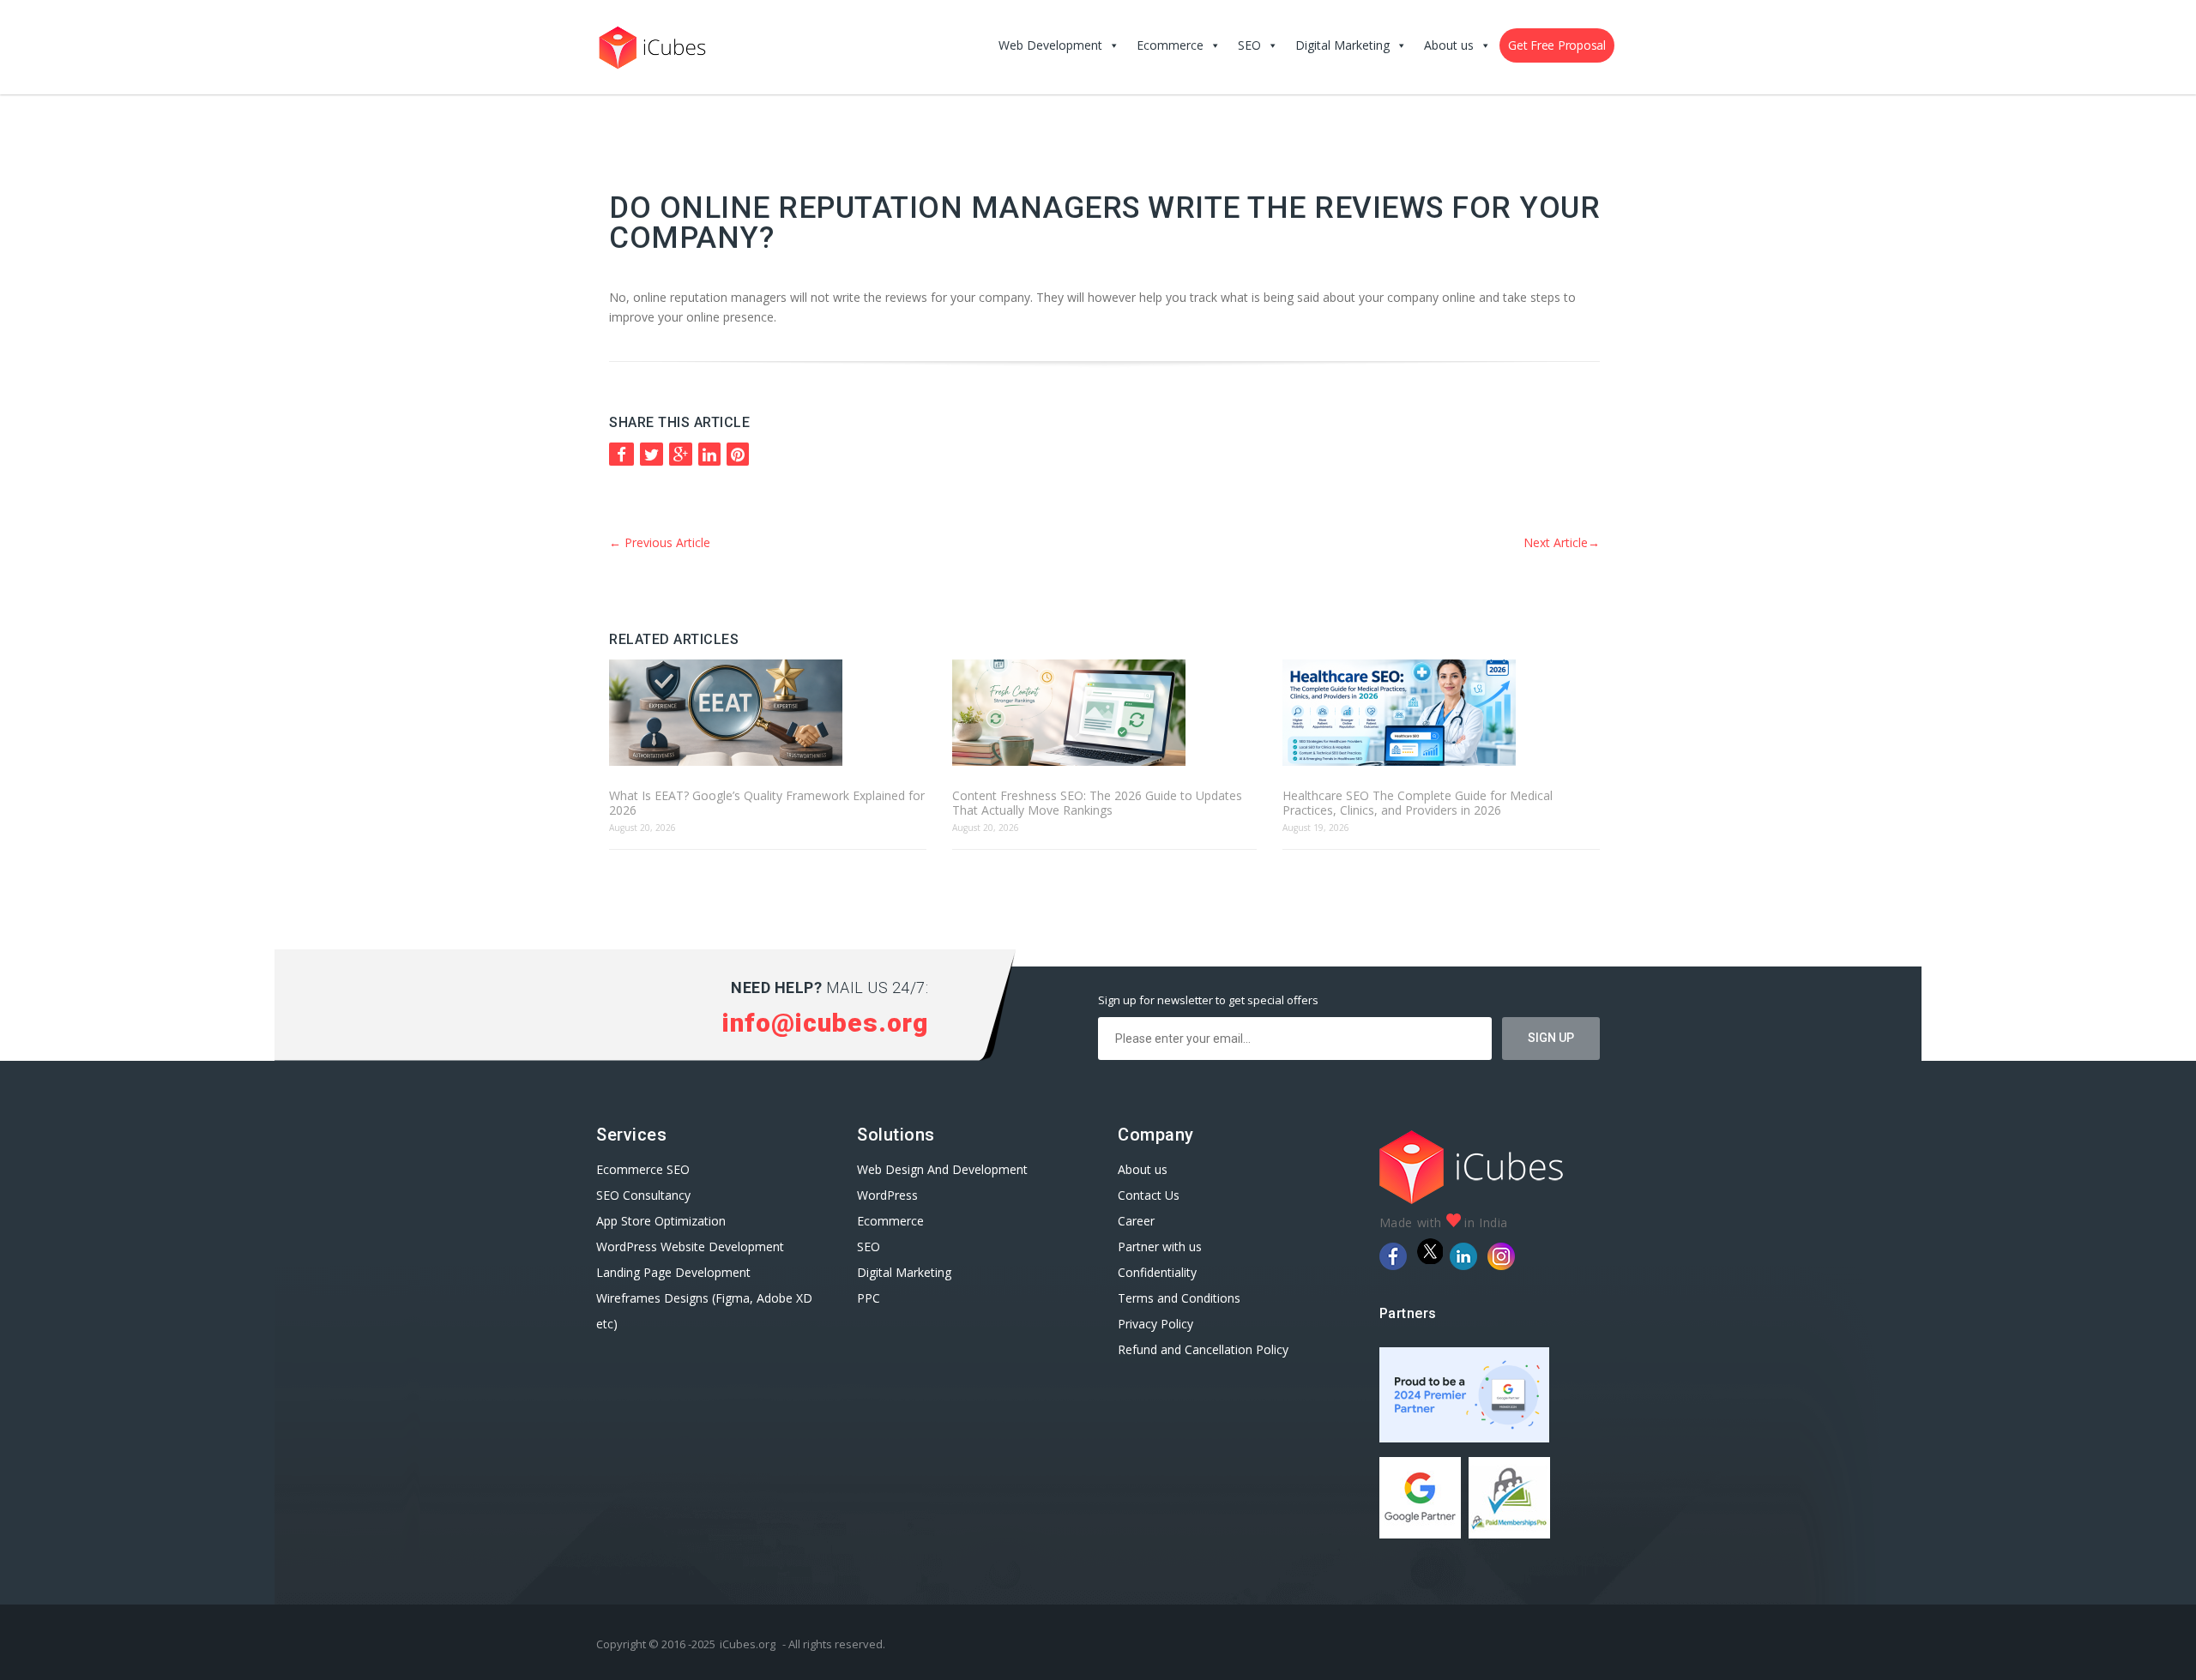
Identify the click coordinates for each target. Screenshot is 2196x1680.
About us (1449, 45)
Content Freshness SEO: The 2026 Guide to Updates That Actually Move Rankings (1097, 803)
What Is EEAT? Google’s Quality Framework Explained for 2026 (767, 803)
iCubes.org (748, 1644)
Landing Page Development (673, 1272)
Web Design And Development (942, 1169)
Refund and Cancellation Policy (1203, 1349)
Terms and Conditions (1179, 1298)
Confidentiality (1157, 1272)
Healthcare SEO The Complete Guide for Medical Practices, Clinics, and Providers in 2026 (1418, 803)
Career (1136, 1221)
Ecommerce (1170, 45)
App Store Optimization (661, 1221)
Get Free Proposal (1557, 45)
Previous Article (660, 542)
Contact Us (1149, 1195)
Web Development (1050, 45)
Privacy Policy (1155, 1324)
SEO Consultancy (643, 1195)
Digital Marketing (1342, 45)
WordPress (887, 1195)
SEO (1249, 45)
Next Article (1562, 542)
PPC (869, 1298)
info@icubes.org (825, 1023)
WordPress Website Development (692, 1246)
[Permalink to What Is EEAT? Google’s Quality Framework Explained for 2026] (768, 714)
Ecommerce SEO (643, 1169)
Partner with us (1160, 1246)
